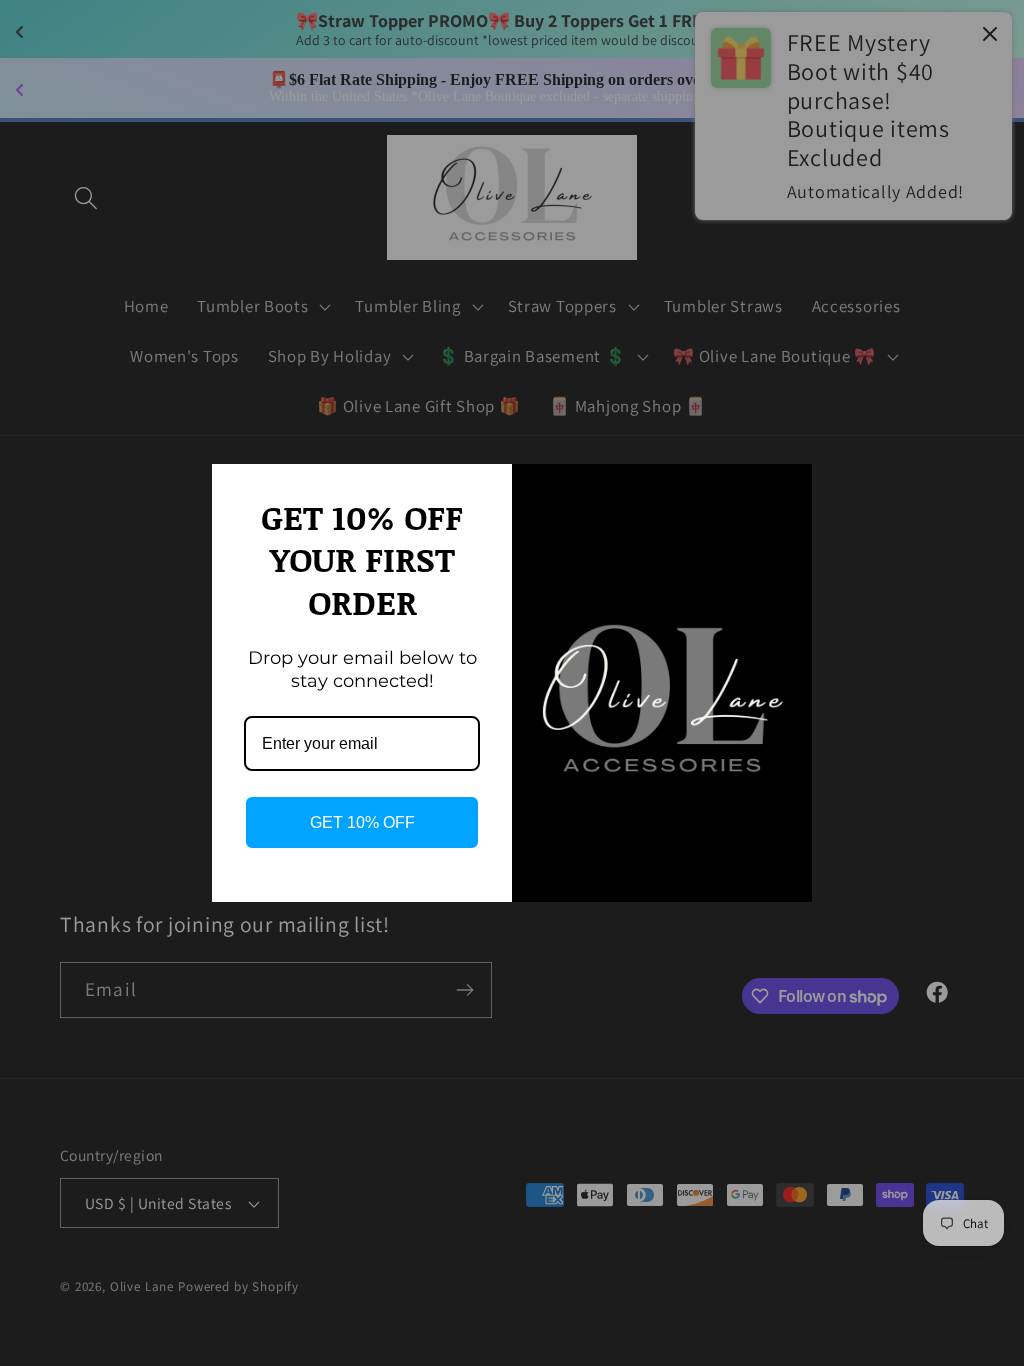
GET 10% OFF (362, 822)
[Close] (788, 488)
